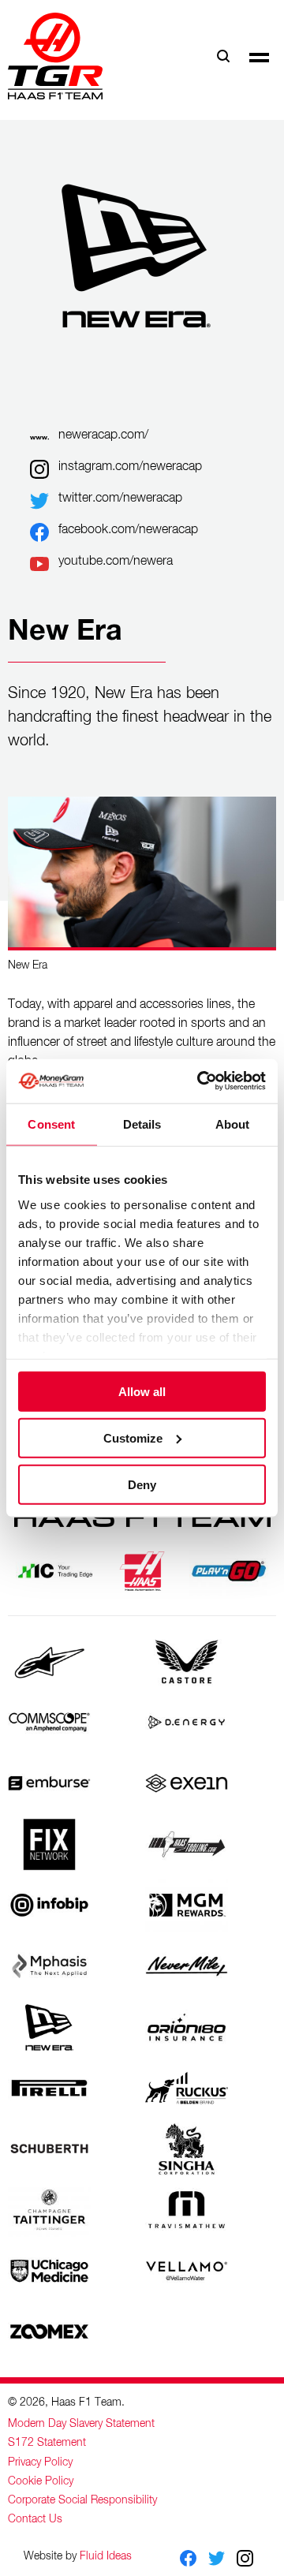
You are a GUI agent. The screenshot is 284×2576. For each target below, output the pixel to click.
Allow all (142, 1392)
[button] (259, 56)
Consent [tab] (51, 1124)
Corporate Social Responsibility (82, 2500)
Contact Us (35, 2519)
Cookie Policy (41, 2481)
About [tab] (233, 1124)
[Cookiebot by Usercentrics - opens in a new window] (200, 1081)
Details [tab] (142, 1124)
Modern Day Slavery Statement (81, 2424)
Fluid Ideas (106, 2556)
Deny (142, 1484)
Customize (133, 1437)
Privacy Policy (40, 2462)
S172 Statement (47, 2443)
